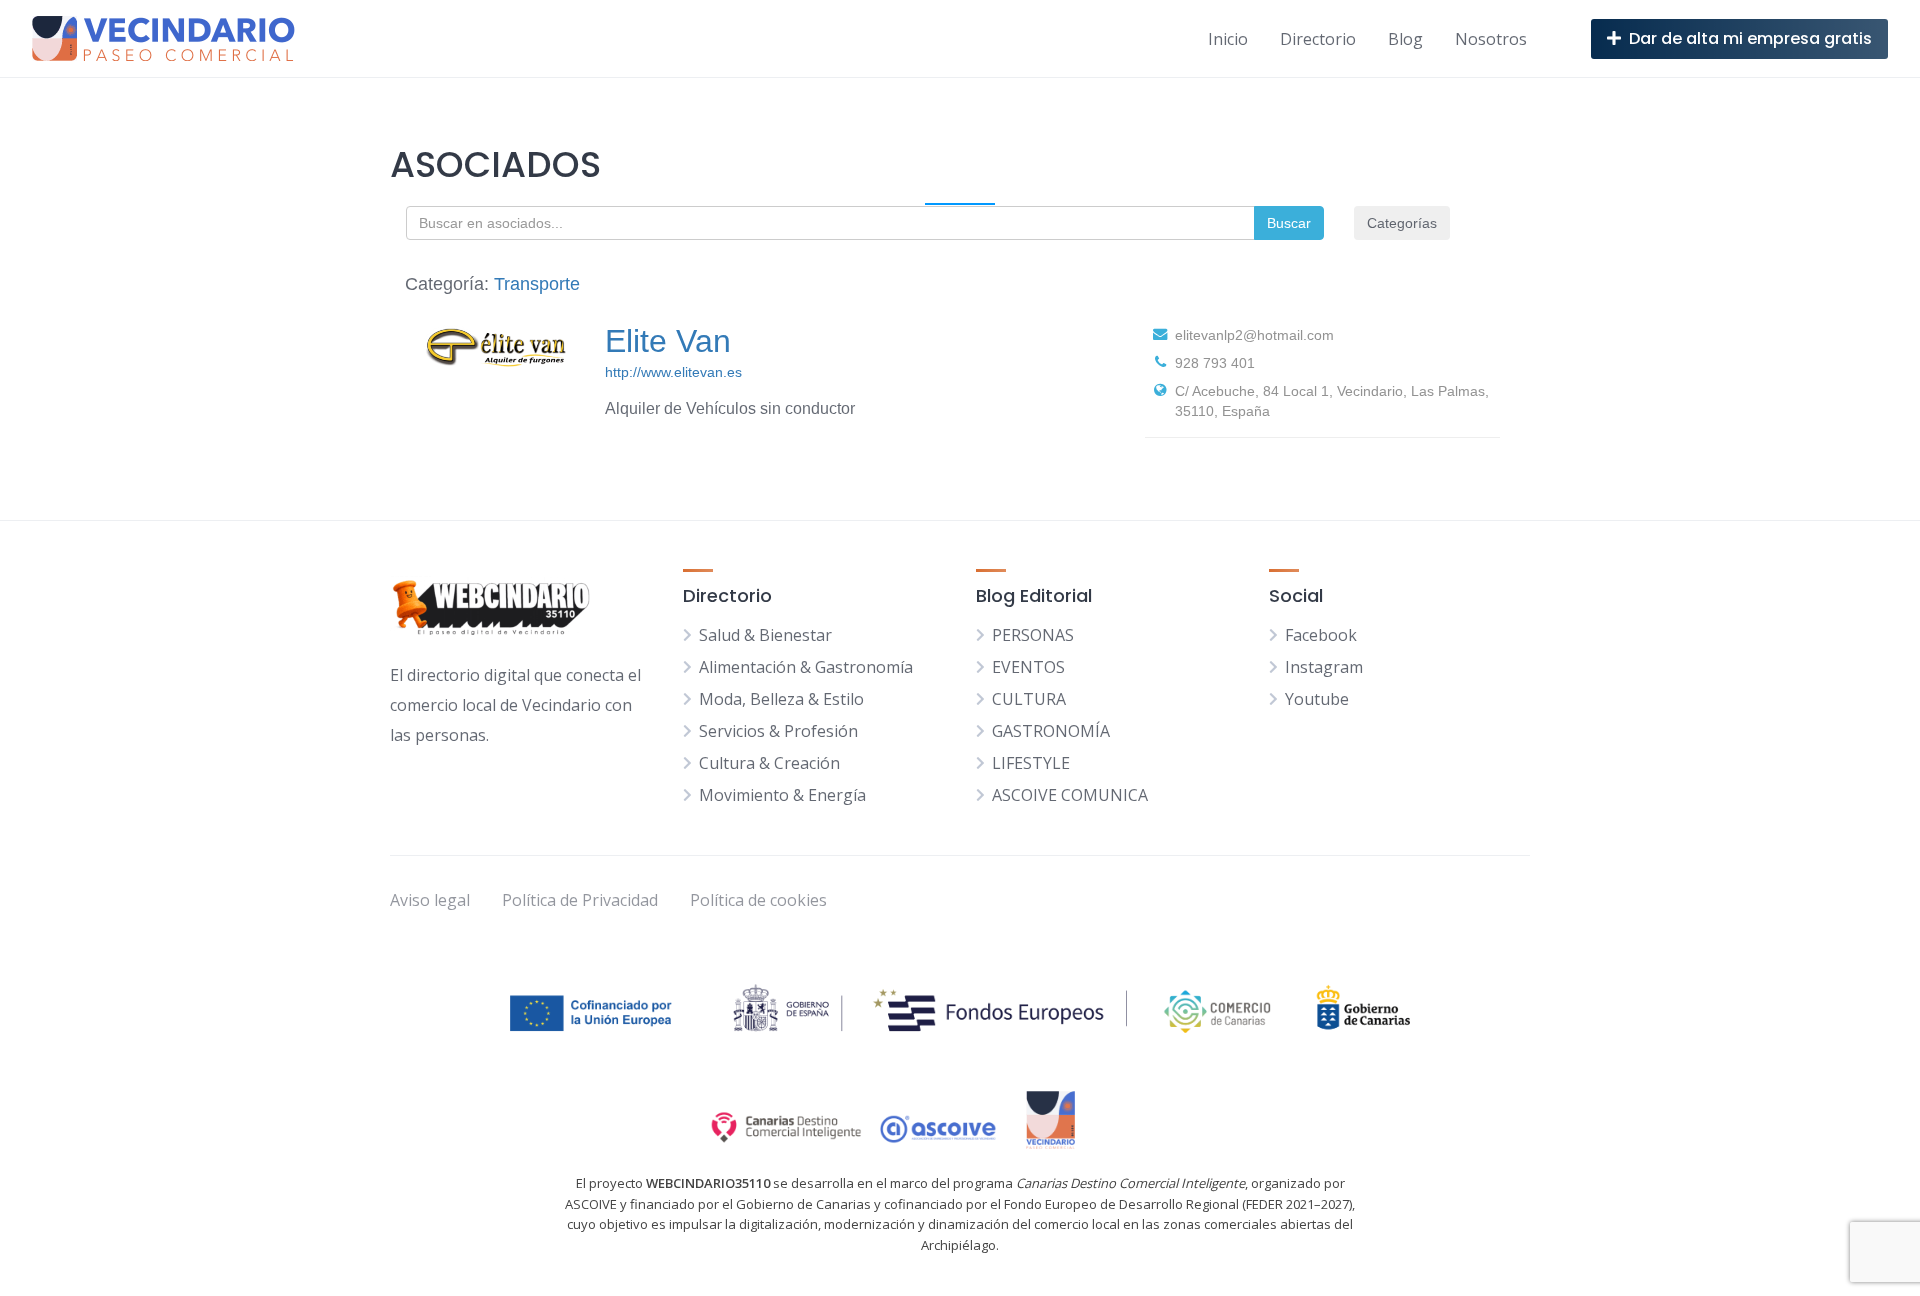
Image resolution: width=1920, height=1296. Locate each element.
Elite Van (668, 341)
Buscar (1289, 223)
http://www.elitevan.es (673, 372)
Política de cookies (758, 900)
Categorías (1402, 223)
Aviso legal (430, 900)
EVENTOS (1028, 667)
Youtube (1317, 699)
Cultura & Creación (769, 763)
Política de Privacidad (580, 900)
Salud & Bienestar (765, 635)
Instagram (1324, 667)
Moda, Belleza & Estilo (781, 699)
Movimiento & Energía (782, 795)
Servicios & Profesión (778, 731)
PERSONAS (1033, 635)
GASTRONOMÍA (1051, 731)
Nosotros (1491, 39)
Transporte (537, 284)
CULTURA (1029, 699)
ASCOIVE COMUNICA (1070, 795)
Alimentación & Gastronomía (806, 667)
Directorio (1318, 39)
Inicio (1228, 39)
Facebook (1321, 635)
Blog (1405, 39)
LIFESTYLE (1031, 763)
